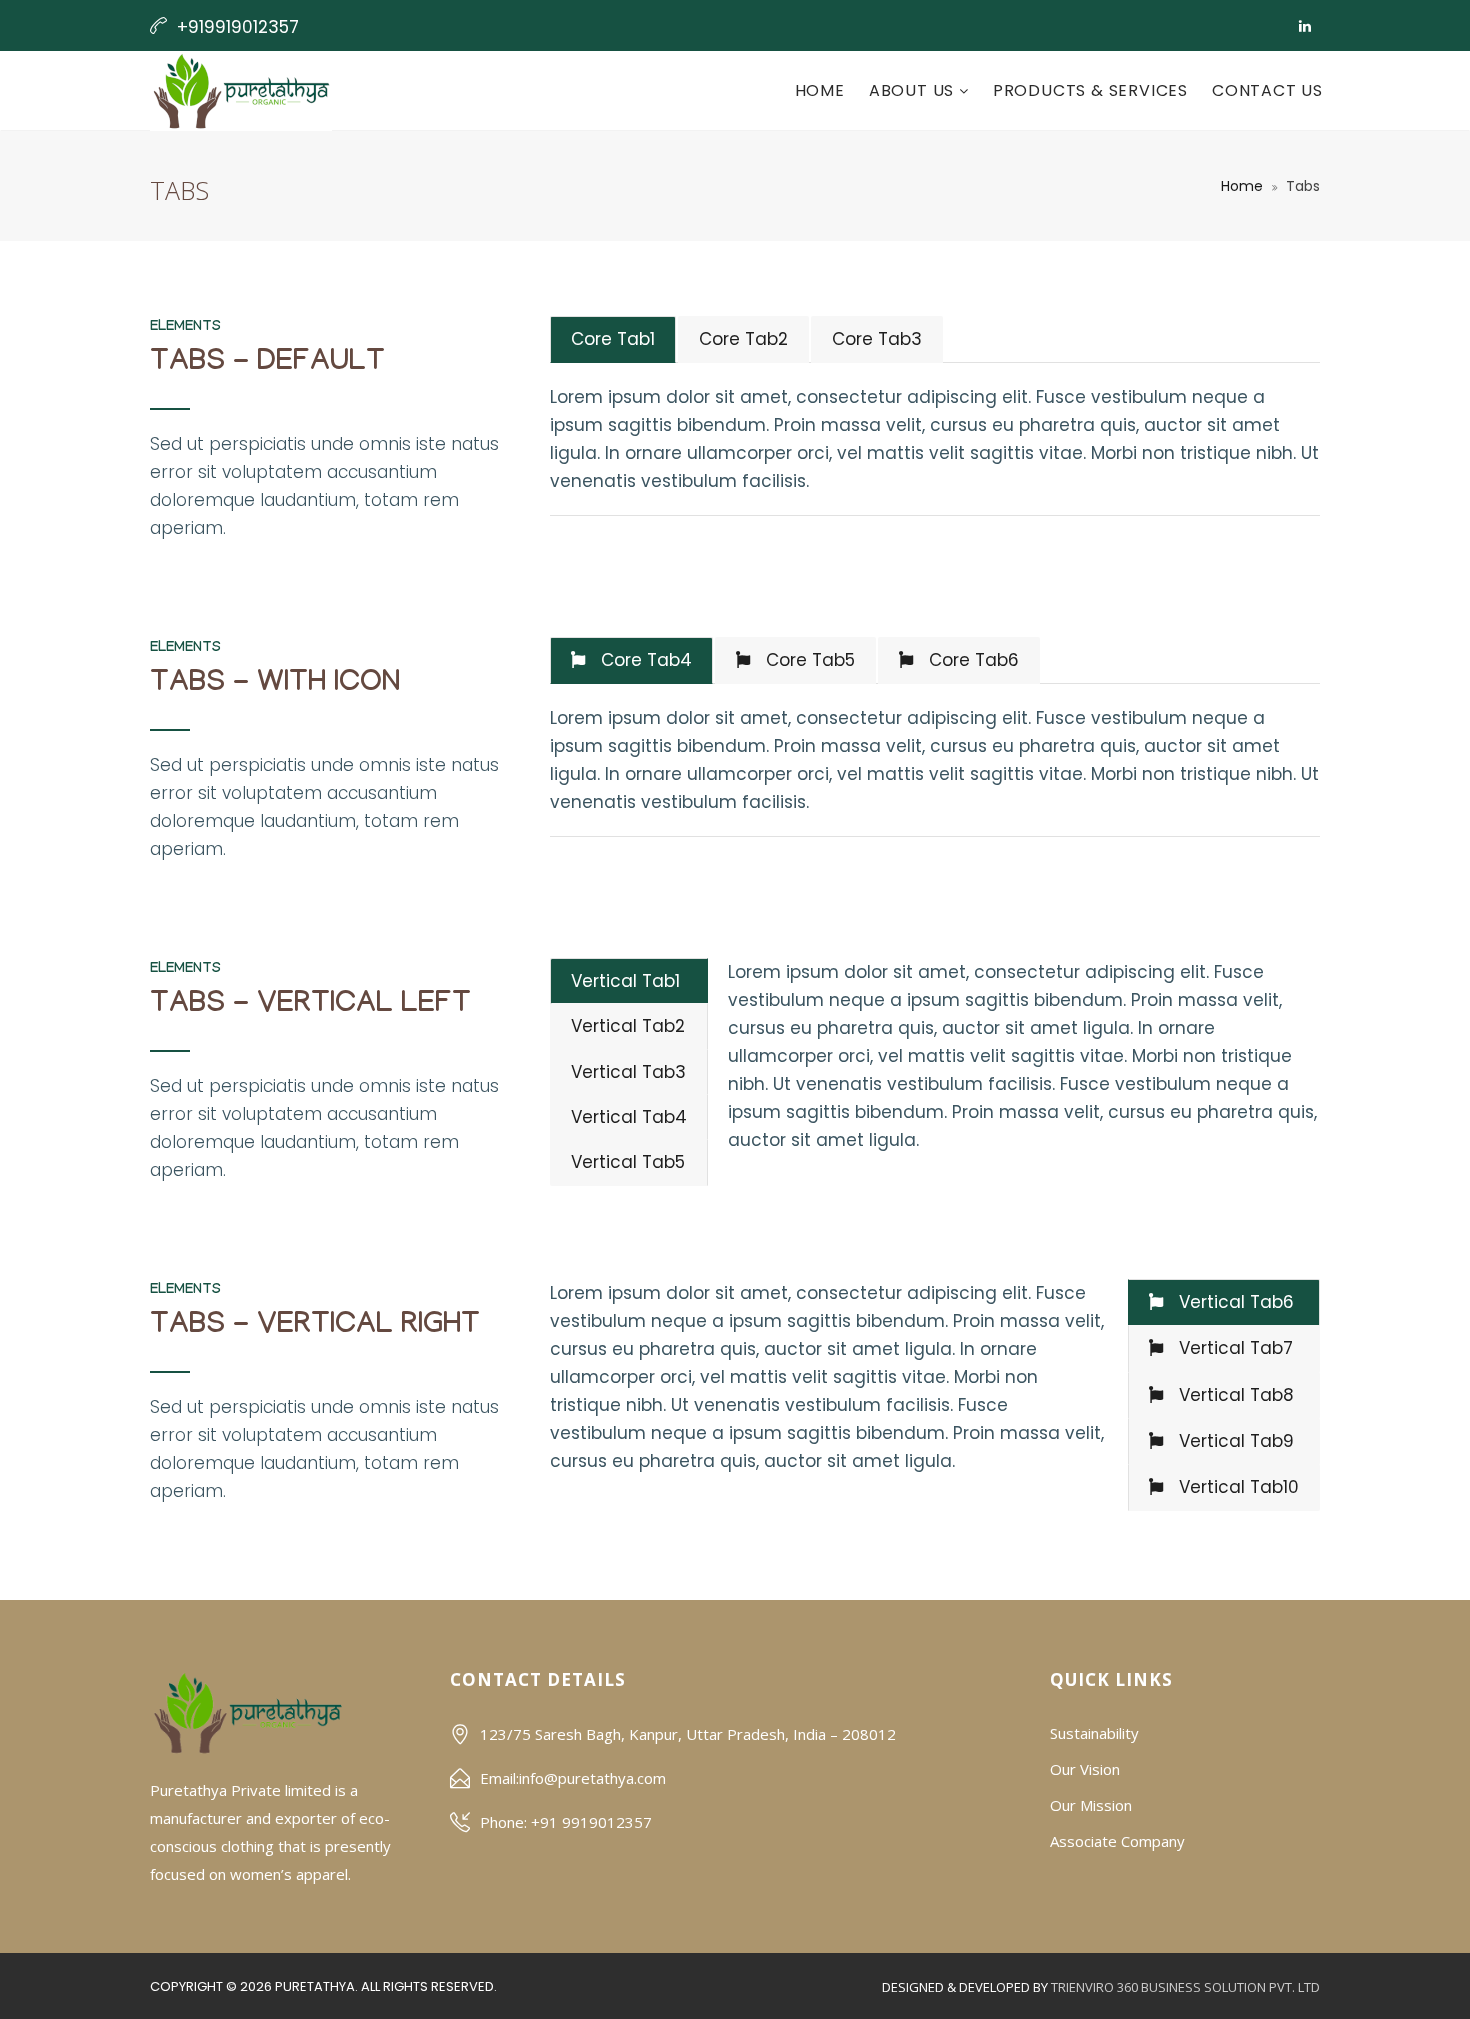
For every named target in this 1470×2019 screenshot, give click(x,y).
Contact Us (1267, 90)
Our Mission (1091, 1805)
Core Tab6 (971, 660)
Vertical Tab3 (628, 1072)
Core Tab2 (743, 339)
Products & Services (1090, 90)
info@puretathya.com (592, 1778)
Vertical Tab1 (625, 981)
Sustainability (1094, 1733)
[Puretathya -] (241, 91)
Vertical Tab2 (628, 1026)
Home (820, 90)
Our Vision (1085, 1769)
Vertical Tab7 (1233, 1348)
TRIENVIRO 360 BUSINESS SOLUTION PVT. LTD (1185, 1987)
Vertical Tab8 (1234, 1395)
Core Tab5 (808, 660)
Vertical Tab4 (629, 1117)
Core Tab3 (877, 339)
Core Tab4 (644, 660)
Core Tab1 (613, 339)
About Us (914, 90)
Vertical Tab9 (1234, 1441)
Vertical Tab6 (1234, 1302)
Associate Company (1117, 1841)
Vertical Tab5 (628, 1162)
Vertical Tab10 (1236, 1487)
